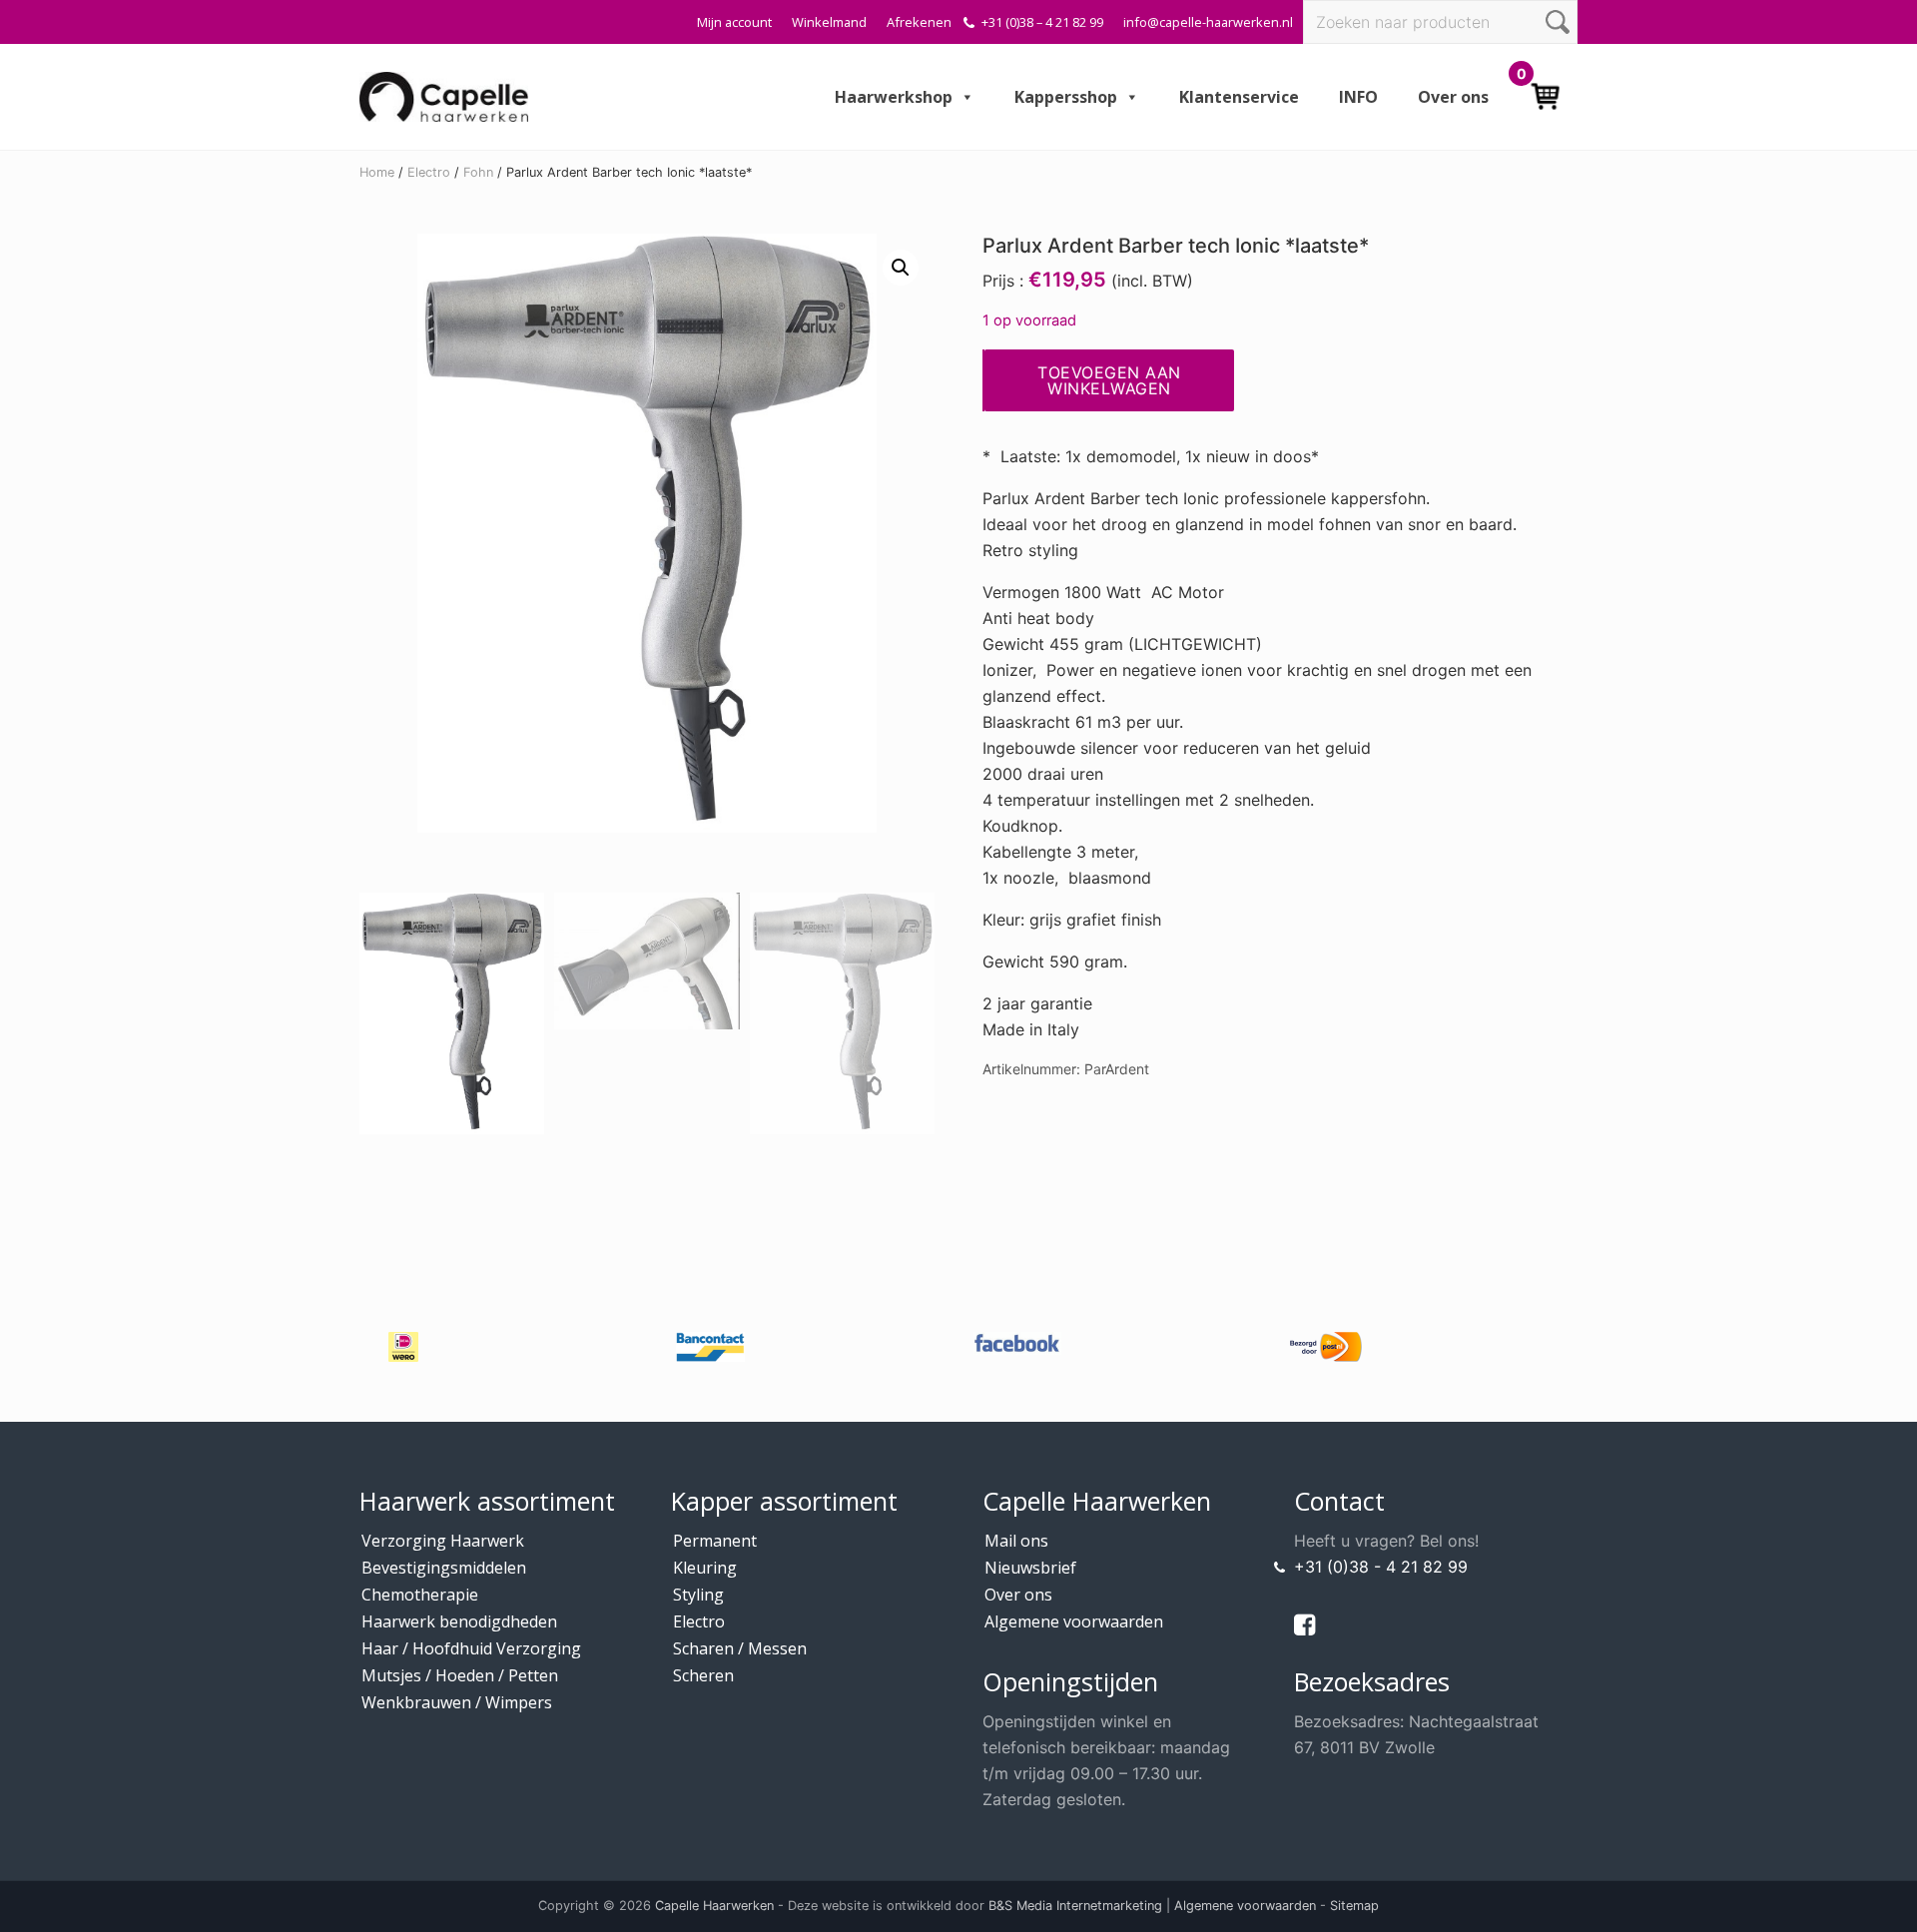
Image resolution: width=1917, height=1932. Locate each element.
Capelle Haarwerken (714, 1906)
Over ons (1453, 97)
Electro (429, 172)
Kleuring (705, 1568)
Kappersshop (1066, 97)
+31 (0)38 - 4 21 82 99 (1381, 1567)
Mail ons (1016, 1541)
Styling (698, 1595)
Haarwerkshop (894, 97)
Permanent (715, 1541)
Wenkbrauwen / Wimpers (457, 1702)
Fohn (478, 172)
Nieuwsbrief (1030, 1568)
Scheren (703, 1675)
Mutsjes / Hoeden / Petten (460, 1675)
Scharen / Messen (740, 1648)
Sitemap (1354, 1906)
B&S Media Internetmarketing (1075, 1906)
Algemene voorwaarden (1074, 1621)
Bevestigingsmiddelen (444, 1568)
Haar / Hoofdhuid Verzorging (471, 1648)
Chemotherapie (420, 1595)
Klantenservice (1239, 97)
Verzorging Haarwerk (443, 1541)
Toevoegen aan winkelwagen (1109, 380)
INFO (1358, 97)
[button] (901, 268)
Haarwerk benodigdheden (459, 1621)
